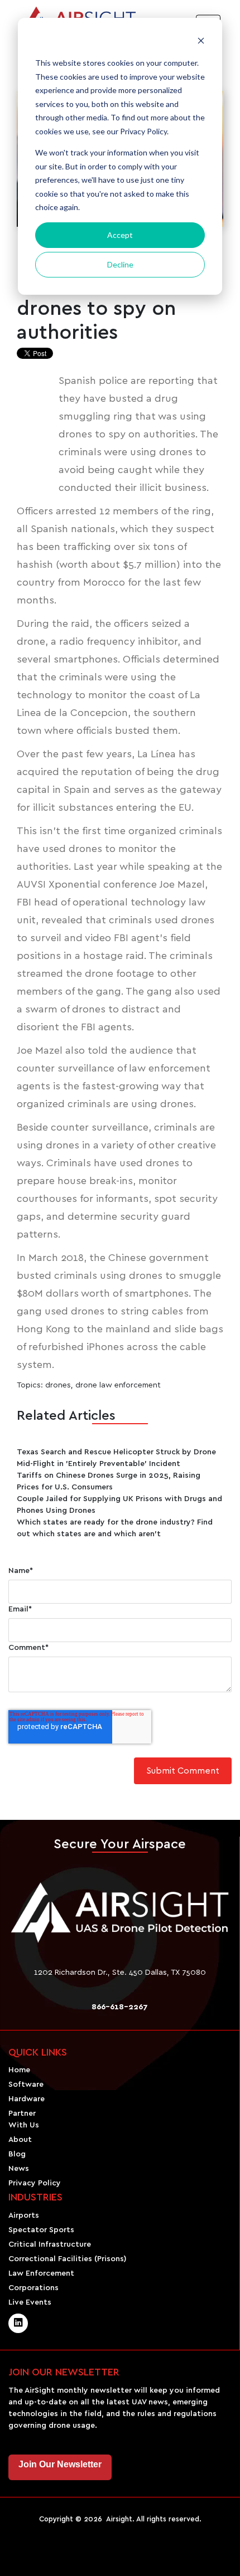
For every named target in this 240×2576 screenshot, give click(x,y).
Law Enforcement (41, 2273)
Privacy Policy (35, 2183)
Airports (24, 2215)
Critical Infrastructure (50, 2244)
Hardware (27, 2099)
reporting (171, 381)
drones (58, 1385)
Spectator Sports (41, 2230)
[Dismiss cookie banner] (201, 42)
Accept (120, 235)
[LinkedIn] (18, 2323)
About (20, 2140)
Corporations (33, 2288)
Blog (17, 2154)
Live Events (30, 2302)
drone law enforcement (118, 1385)
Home (19, 2070)
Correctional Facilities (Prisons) (68, 2259)
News (19, 2169)
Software (26, 2085)
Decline (120, 264)
